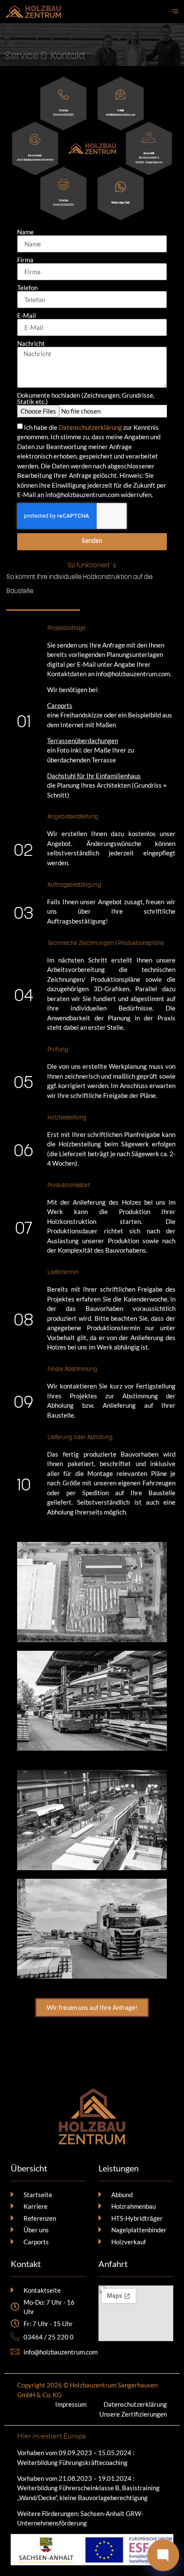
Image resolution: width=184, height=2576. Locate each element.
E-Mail (27, 316)
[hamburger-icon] (174, 12)
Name (25, 232)
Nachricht (31, 343)
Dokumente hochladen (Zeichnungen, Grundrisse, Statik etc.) (86, 399)
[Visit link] (120, 193)
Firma (25, 260)
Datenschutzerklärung (91, 427)
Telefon (27, 288)
